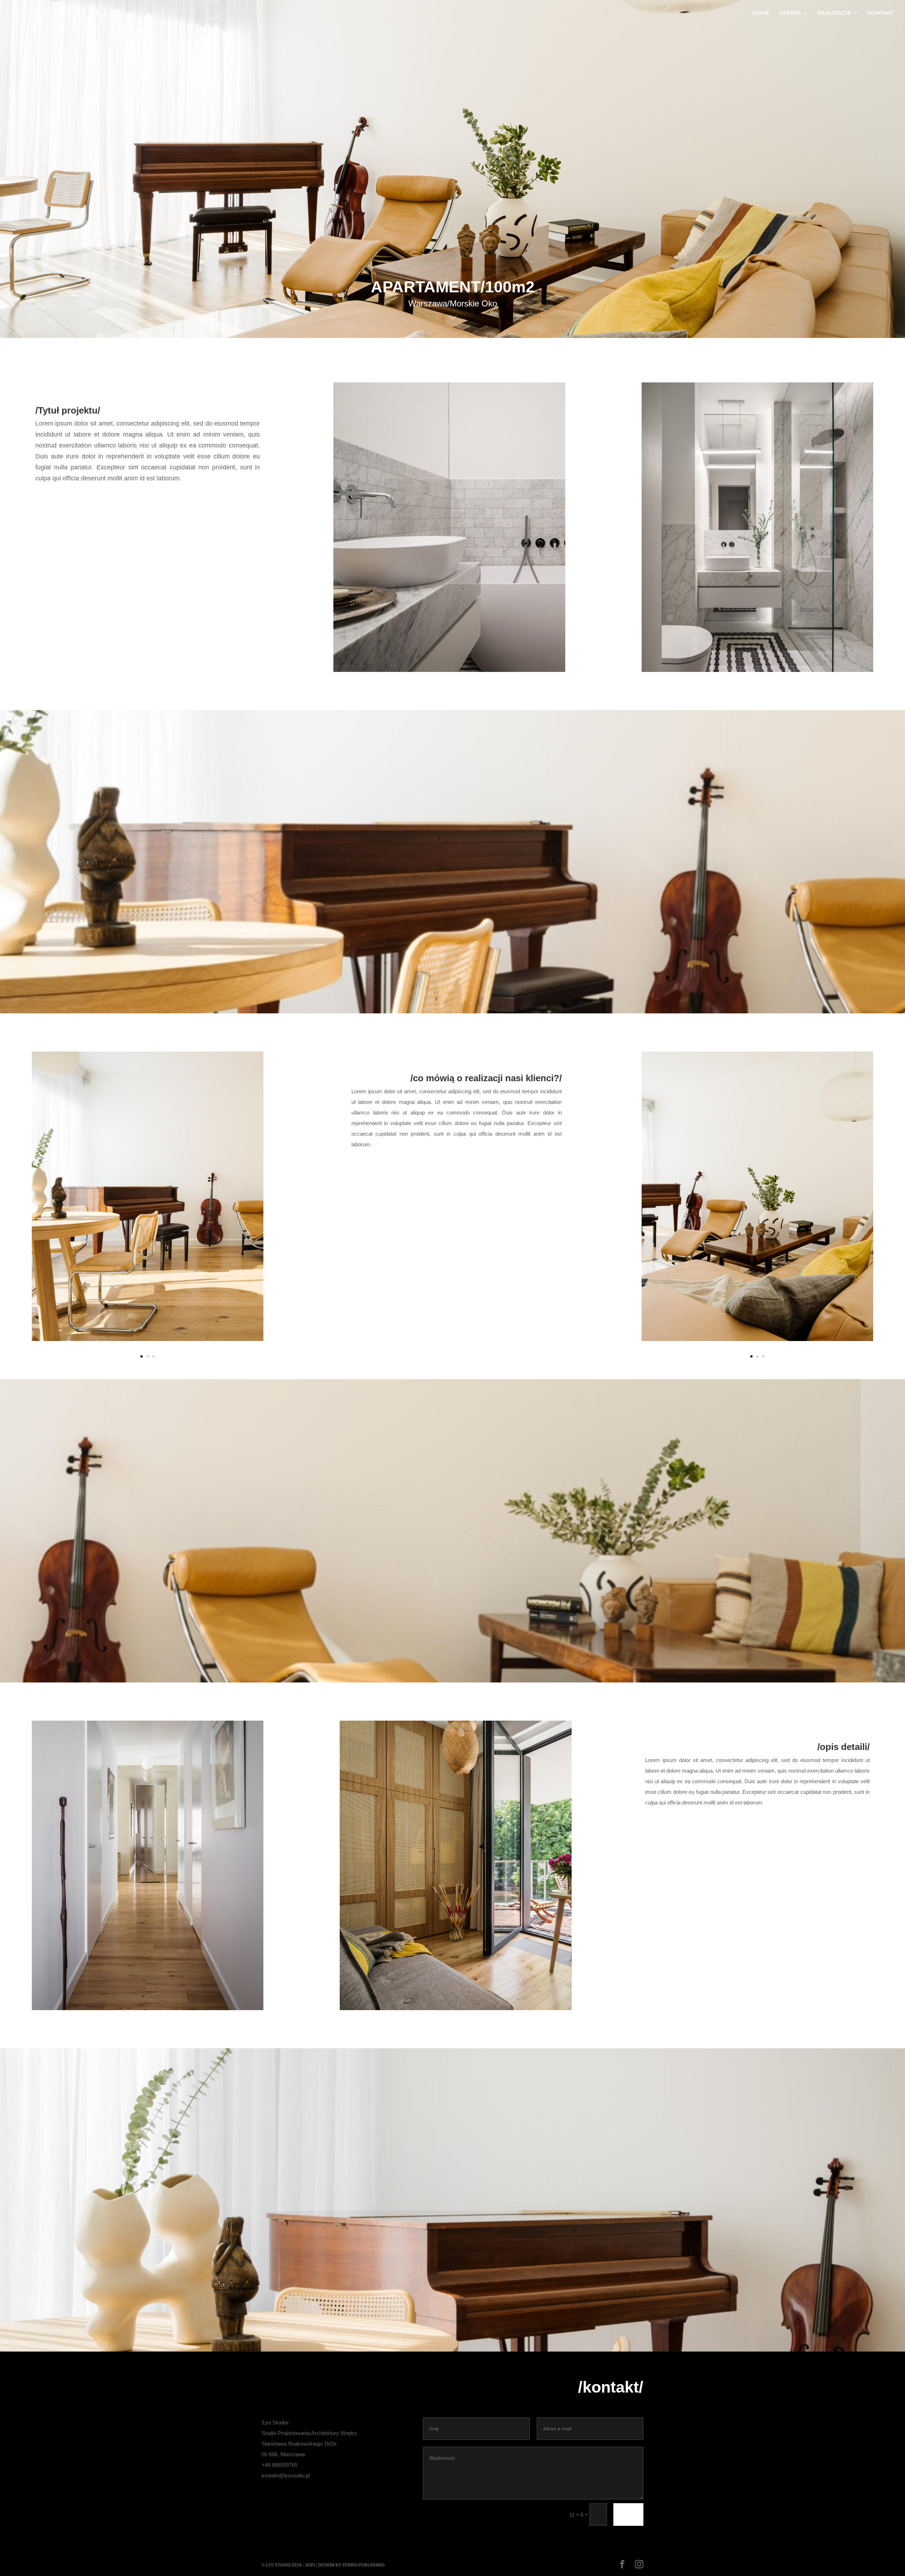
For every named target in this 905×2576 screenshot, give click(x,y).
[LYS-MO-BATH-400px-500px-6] (757, 670)
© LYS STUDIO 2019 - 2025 (288, 2565)
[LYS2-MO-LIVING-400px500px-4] (757, 1339)
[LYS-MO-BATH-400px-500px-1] (449, 670)
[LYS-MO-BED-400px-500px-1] (148, 2008)
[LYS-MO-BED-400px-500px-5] (456, 2008)
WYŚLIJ (628, 2514)
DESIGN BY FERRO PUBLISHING (351, 2565)
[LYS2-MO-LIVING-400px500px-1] (148, 1339)
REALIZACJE (834, 13)
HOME (761, 13)
